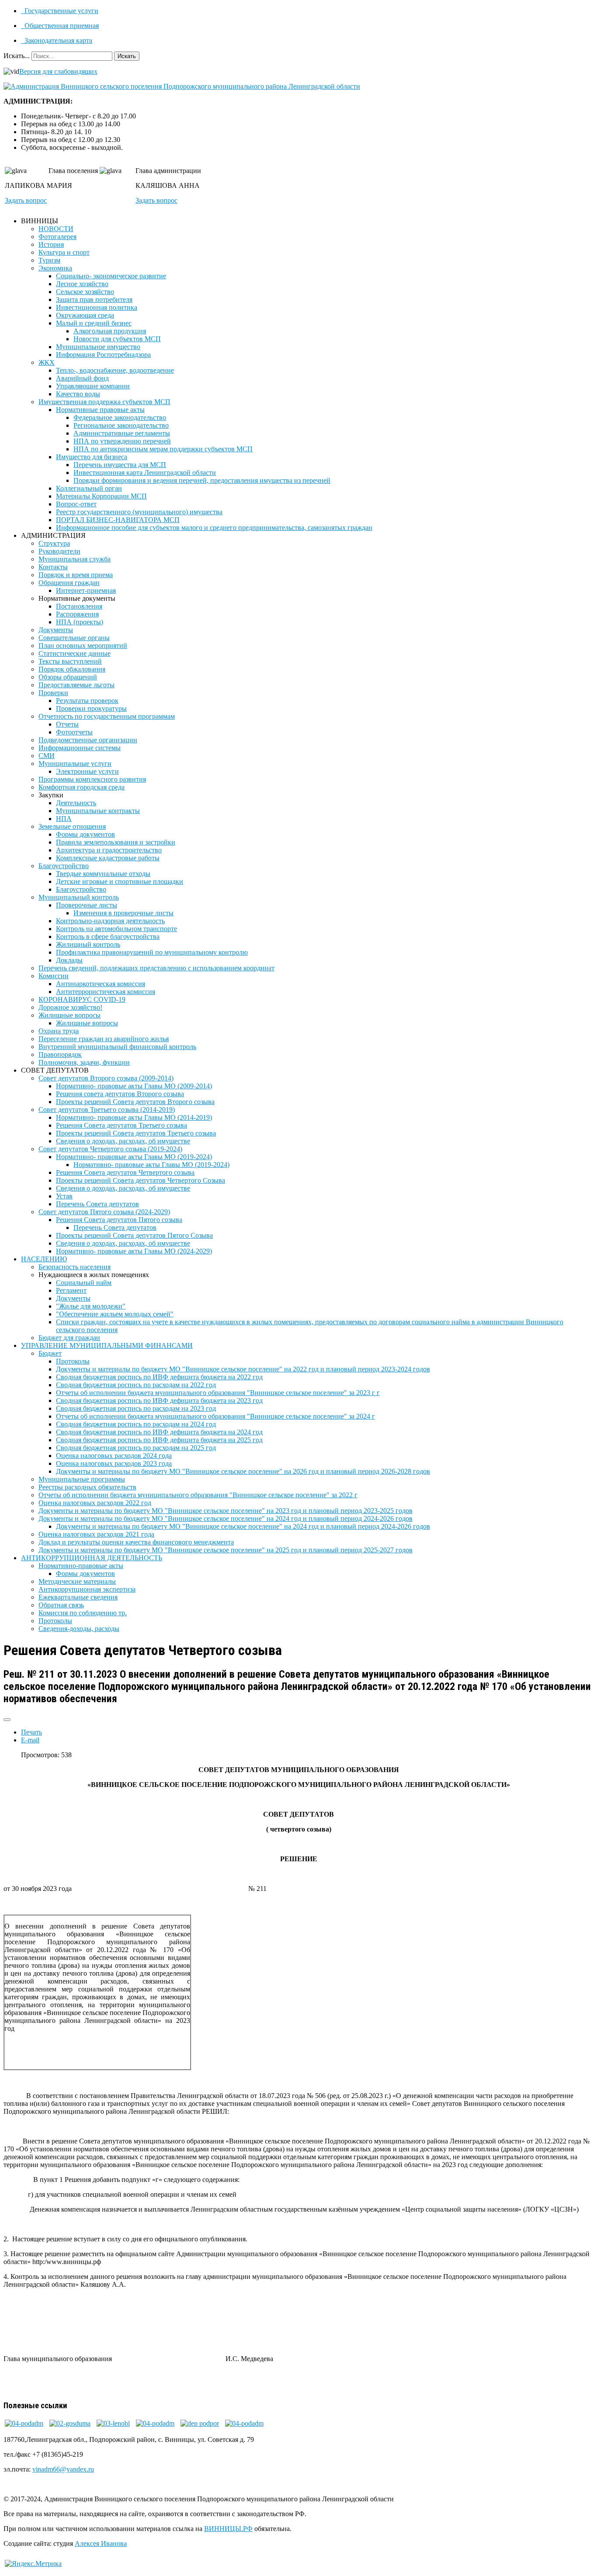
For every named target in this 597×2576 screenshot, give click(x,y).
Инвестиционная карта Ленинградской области (145, 473)
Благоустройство (64, 866)
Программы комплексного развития (92, 779)
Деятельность (76, 803)
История (51, 244)
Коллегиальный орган (89, 488)
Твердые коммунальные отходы (103, 874)
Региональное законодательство (121, 425)
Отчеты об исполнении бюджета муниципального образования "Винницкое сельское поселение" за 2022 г (198, 1495)
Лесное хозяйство (82, 284)
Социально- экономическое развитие (111, 276)
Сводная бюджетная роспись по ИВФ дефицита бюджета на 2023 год (159, 1401)
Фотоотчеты (74, 732)
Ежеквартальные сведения (78, 1597)
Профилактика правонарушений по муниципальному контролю (152, 952)
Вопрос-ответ (76, 504)
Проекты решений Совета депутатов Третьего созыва (136, 1133)
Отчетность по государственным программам (107, 716)
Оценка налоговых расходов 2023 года (114, 1463)
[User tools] (7, 1720)
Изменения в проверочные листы (123, 913)
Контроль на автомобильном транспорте (116, 929)
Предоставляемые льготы (76, 685)
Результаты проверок (87, 701)
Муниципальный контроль (79, 897)
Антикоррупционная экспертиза (87, 1589)
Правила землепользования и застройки (116, 842)
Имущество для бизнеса (92, 457)
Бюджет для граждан (69, 1338)
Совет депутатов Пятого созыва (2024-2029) (104, 1212)
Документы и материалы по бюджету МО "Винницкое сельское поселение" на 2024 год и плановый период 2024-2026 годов (226, 1518)
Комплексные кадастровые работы (108, 858)
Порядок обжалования (72, 669)
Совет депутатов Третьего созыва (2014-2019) (107, 1110)
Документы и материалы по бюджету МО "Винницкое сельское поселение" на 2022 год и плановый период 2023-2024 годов (243, 1369)
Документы (56, 630)
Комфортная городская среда (82, 787)
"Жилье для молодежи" (91, 1306)
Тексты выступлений (70, 661)
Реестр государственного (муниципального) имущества (139, 512)
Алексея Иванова (101, 2543)
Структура (54, 543)
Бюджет (50, 1353)
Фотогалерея (57, 237)
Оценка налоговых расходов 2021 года (96, 1534)
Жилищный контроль (88, 944)
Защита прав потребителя (94, 299)
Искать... (17, 56)
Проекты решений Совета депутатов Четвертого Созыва (141, 1180)
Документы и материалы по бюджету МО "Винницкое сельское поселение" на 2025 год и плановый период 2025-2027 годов (226, 1550)
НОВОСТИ (56, 229)
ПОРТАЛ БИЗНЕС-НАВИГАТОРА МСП (118, 520)
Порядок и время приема (76, 575)
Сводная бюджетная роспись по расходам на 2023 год (136, 1408)
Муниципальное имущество (98, 347)
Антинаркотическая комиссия (101, 984)
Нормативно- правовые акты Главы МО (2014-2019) (134, 1117)
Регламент (71, 1290)
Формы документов (85, 834)
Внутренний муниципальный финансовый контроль (117, 1047)
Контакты (53, 567)
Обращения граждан (69, 583)
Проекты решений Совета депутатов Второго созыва (135, 1102)
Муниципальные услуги (75, 763)
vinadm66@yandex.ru (63, 2469)
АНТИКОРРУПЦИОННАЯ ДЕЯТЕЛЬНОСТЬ (92, 1558)
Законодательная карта (57, 40)
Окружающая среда (85, 315)
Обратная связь (61, 1605)
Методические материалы (77, 1581)
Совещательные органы (74, 638)
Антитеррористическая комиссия (106, 992)
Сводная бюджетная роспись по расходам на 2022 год (136, 1385)
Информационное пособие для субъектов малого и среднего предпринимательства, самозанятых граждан (214, 528)
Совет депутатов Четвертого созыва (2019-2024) (110, 1149)
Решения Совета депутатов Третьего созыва (121, 1125)
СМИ (47, 756)
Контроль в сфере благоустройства (108, 937)
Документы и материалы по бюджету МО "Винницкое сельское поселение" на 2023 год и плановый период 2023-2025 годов (226, 1511)
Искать (127, 56)
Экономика (55, 268)
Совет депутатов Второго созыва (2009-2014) (106, 1078)
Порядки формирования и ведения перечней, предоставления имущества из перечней (202, 480)
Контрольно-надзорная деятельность (110, 921)
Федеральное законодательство (120, 417)
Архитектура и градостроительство (109, 850)
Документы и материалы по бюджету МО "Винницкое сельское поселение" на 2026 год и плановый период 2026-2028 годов (243, 1471)
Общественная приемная (61, 26)
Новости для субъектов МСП (117, 339)
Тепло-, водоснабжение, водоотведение (115, 370)
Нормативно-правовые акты (81, 1566)
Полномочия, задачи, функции (84, 1062)
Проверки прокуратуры (91, 708)
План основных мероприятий (83, 646)
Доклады (69, 960)
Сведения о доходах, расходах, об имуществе (123, 1141)
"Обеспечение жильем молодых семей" (115, 1314)
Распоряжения (77, 614)
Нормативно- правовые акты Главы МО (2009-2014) (134, 1086)
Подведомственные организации (88, 740)
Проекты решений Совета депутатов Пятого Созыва (134, 1235)
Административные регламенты (122, 433)
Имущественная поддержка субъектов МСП (104, 402)
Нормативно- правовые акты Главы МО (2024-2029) (134, 1251)
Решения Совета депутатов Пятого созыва (119, 1220)
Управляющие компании (93, 386)
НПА (64, 819)
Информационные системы (80, 748)
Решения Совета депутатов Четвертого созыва (125, 1172)
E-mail (30, 1740)
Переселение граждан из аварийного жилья (104, 1039)
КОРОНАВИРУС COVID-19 (82, 999)
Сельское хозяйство (85, 292)
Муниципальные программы (82, 1479)
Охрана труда (59, 1031)
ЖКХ (47, 362)
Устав (64, 1196)
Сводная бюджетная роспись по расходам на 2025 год (136, 1448)
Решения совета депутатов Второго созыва (120, 1094)
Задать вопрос (26, 200)
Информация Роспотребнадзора (103, 355)
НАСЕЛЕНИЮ (44, 1259)
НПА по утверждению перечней (122, 441)
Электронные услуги (87, 771)
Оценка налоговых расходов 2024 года (114, 1456)
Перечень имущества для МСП (120, 465)
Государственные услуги (61, 11)
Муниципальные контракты (98, 811)
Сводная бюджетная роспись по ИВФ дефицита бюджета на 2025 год (159, 1440)
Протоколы (73, 1361)
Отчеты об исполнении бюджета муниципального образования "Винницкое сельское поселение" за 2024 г (215, 1416)
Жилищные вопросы (69, 1015)
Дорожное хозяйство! (70, 1007)
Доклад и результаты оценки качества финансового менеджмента (136, 1542)
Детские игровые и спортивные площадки (120, 881)
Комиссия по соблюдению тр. (83, 1613)
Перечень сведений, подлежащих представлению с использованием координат (156, 968)
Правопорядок (60, 1054)
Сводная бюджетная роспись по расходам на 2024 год (136, 1424)
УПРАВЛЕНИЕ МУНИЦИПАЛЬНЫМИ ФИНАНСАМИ (107, 1345)
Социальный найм (84, 1283)
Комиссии (54, 976)
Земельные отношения (72, 826)
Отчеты (67, 724)
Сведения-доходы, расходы (79, 1629)
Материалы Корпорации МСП (101, 496)
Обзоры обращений (68, 677)
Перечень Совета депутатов (97, 1204)
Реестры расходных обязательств (87, 1487)
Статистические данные (75, 653)
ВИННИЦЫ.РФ (228, 2529)
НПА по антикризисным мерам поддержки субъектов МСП (163, 449)
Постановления (79, 606)
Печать (31, 1732)
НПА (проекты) (80, 622)
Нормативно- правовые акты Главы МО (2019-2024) (134, 1157)
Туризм (49, 260)
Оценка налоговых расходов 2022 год (95, 1503)
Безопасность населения (75, 1267)
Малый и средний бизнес (94, 323)
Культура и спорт (64, 252)
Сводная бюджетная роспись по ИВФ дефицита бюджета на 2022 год (159, 1377)
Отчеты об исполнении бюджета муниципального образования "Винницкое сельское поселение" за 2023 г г (218, 1393)
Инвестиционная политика (97, 307)
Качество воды (78, 394)
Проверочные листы (87, 905)
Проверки (53, 693)
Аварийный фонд (82, 378)
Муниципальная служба (75, 559)
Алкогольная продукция (110, 331)
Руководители (59, 551)
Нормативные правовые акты (100, 410)
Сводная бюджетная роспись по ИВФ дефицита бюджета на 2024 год (159, 1432)
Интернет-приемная (86, 590)
